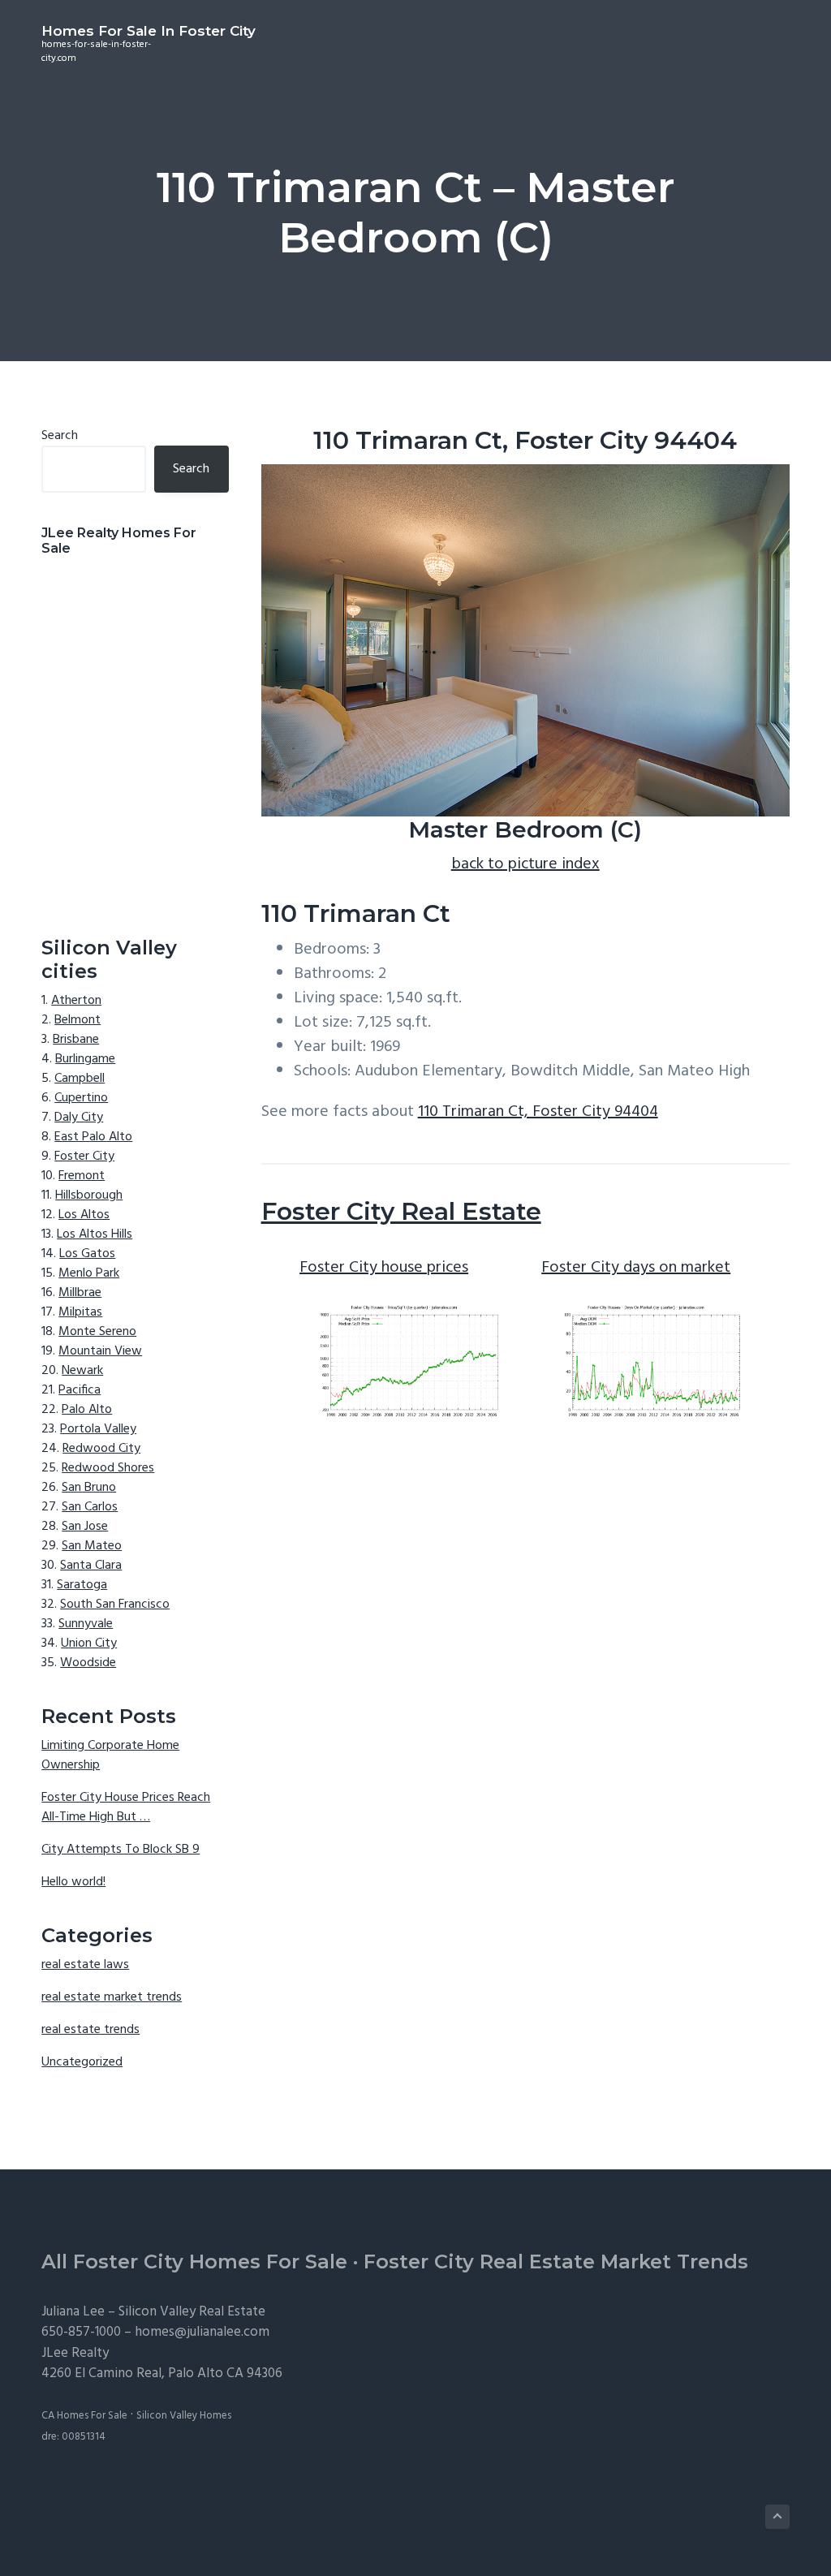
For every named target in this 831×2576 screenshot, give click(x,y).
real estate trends (90, 2030)
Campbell (80, 1079)
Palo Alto (87, 1410)
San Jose (85, 1527)
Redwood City (101, 1449)
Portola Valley (98, 1429)
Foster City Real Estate (401, 1211)
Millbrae (80, 1293)
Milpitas (80, 1312)
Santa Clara (91, 1566)
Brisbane (76, 1040)
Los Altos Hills (95, 1234)
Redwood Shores (108, 1468)
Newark (82, 1371)
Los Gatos (87, 1254)
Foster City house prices (384, 1268)
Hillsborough (89, 1195)
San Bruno (89, 1488)
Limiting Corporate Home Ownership (110, 1755)
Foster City (84, 1157)
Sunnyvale (86, 1624)
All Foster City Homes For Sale (194, 2262)
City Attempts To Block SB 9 (121, 1850)
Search (60, 436)
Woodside (88, 1663)
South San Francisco (115, 1605)
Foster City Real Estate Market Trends (556, 2262)
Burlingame (85, 1059)
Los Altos (84, 1215)
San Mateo (92, 1546)
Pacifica (80, 1390)
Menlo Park (89, 1273)
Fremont (82, 1176)
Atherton (76, 1001)
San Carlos (90, 1507)
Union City (89, 1643)
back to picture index (525, 864)
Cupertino (81, 1098)
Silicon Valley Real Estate (192, 2312)
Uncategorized (82, 2062)
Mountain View (100, 1351)
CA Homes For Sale (84, 2416)
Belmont (78, 1020)
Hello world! (73, 1882)
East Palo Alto (93, 1137)
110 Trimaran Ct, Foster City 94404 (538, 1112)
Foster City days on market (636, 1268)
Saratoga (82, 1585)
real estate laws (85, 1965)
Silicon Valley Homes (184, 2416)
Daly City (79, 1118)
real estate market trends (112, 1997)
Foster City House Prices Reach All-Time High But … (126, 1807)
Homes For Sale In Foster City (149, 31)
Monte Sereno (97, 1332)
